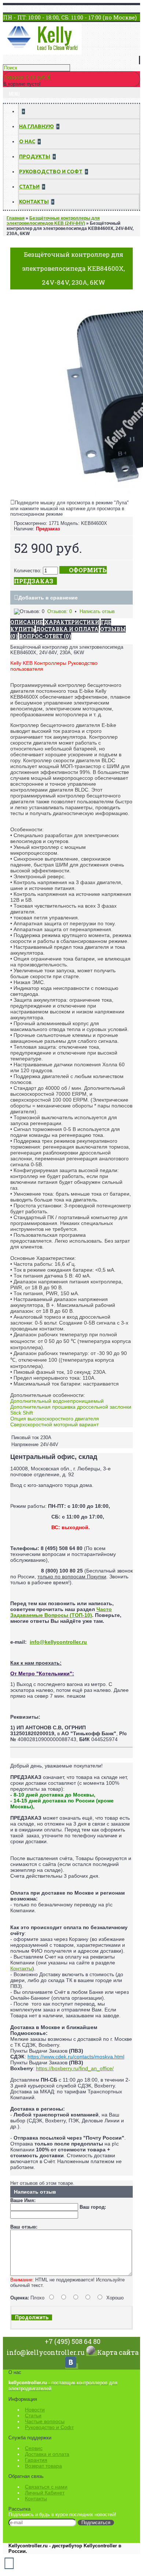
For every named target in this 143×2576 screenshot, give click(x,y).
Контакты (21, 1968)
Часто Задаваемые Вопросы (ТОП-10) (61, 1612)
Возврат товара (43, 2466)
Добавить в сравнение (48, 598)
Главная (16, 218)
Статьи (33, 2415)
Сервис (34, 2448)
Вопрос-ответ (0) (45, 636)
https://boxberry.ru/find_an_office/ (75, 2068)
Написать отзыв (97, 611)
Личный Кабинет (45, 2493)
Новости (35, 2410)
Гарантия (36, 2460)
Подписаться (96, 2523)
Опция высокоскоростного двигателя (55, 1419)
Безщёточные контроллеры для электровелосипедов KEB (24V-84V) (53, 221)
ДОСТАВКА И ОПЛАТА (67, 629)
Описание (27, 622)
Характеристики (72, 622)
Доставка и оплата (47, 2454)
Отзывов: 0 (60, 611)
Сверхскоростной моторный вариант (54, 1424)
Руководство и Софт (49, 2427)
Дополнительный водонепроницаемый (57, 1401)
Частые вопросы (45, 2421)
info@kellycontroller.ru (58, 1642)
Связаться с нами (46, 2487)
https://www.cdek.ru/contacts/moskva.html (76, 2057)
